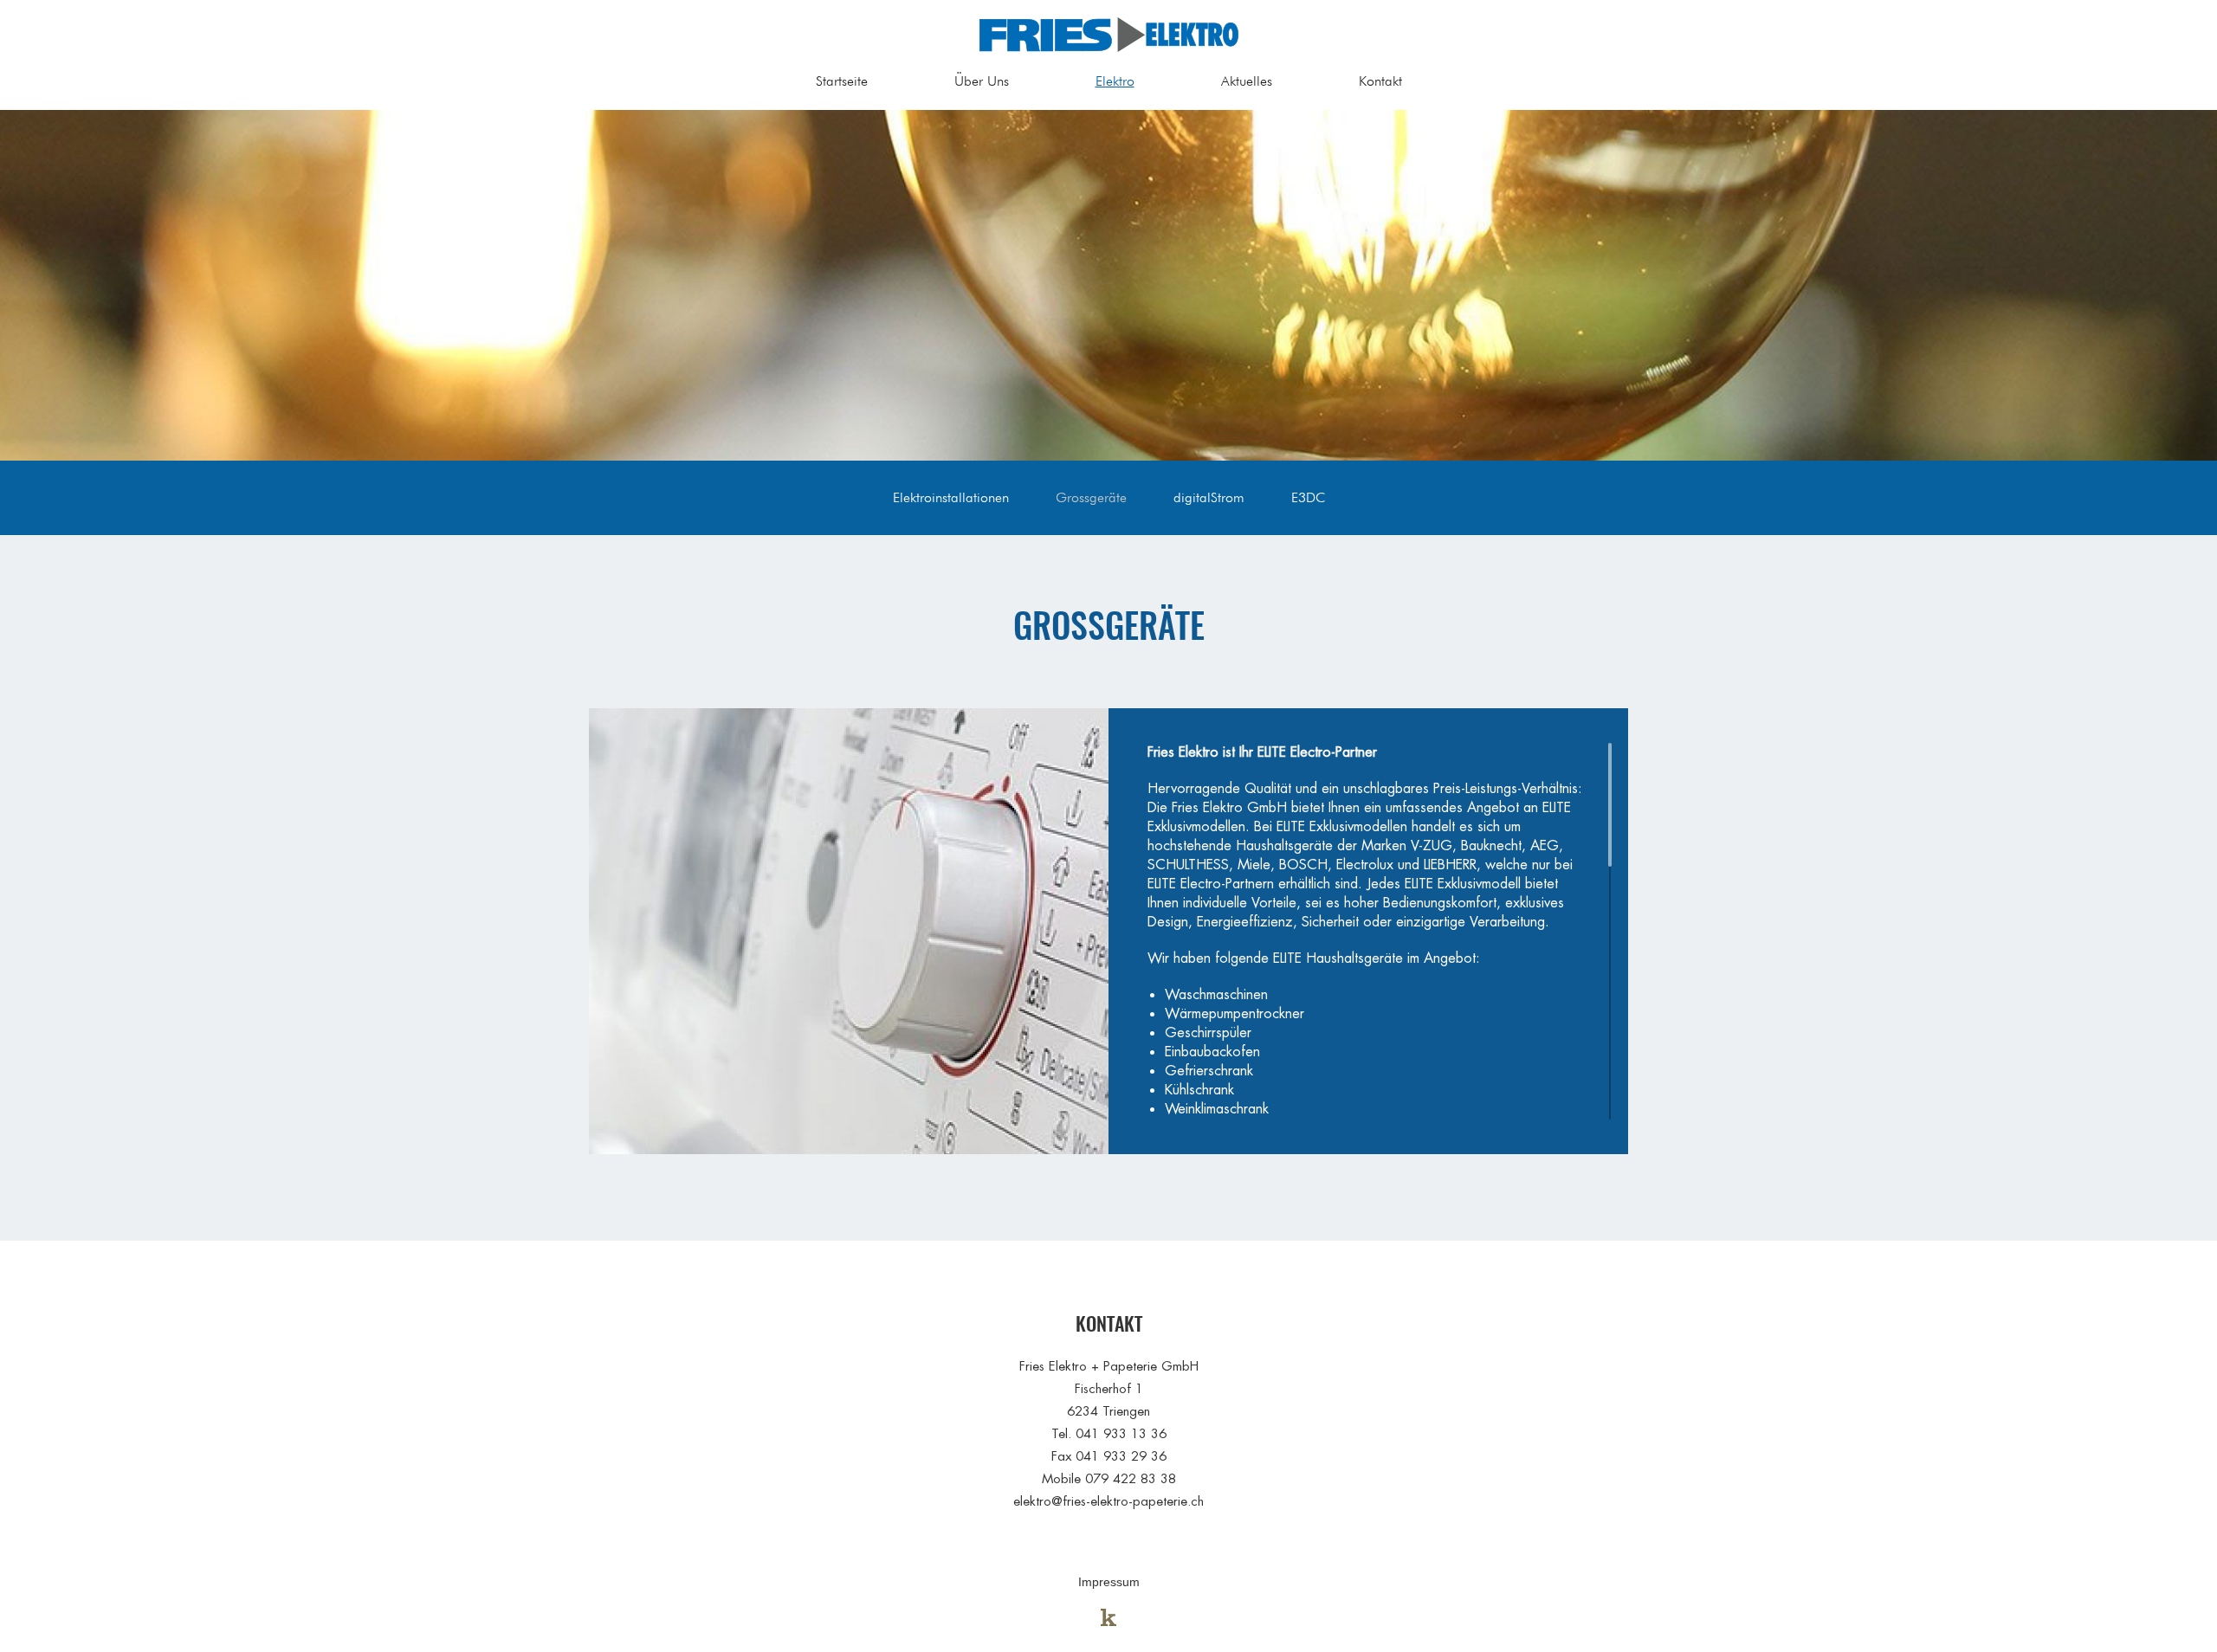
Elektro (1115, 81)
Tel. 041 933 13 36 (1109, 1433)
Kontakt (1380, 81)
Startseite (842, 81)
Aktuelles (1247, 81)
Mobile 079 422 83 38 (1109, 1478)
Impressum (1109, 1582)
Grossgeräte (1091, 497)
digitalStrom (1209, 497)
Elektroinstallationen (951, 497)
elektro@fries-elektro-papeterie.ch (1108, 1501)
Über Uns (982, 81)
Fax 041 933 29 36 (1109, 1456)
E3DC (1308, 497)
